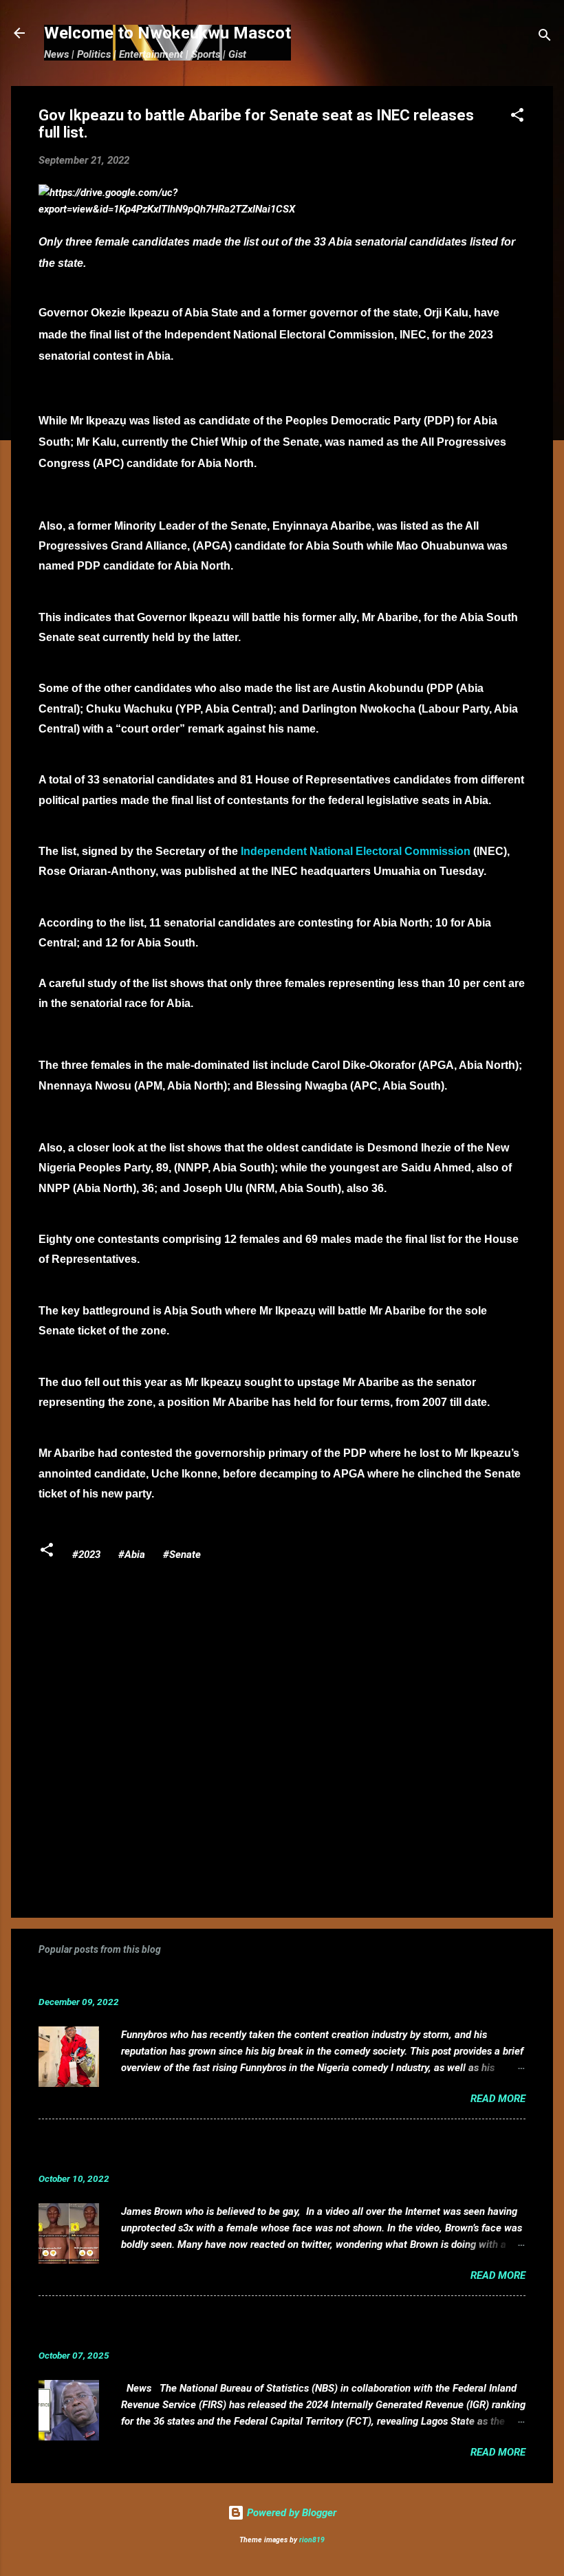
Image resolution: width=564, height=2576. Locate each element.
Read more (498, 2099)
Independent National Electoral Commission (356, 851)
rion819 (312, 2540)
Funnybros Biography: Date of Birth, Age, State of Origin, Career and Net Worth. (263, 1981)
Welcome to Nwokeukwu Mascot (167, 33)
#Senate (182, 1555)
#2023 (86, 1555)
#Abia (132, 1555)
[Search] (545, 37)
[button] (517, 117)
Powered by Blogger (290, 2513)
